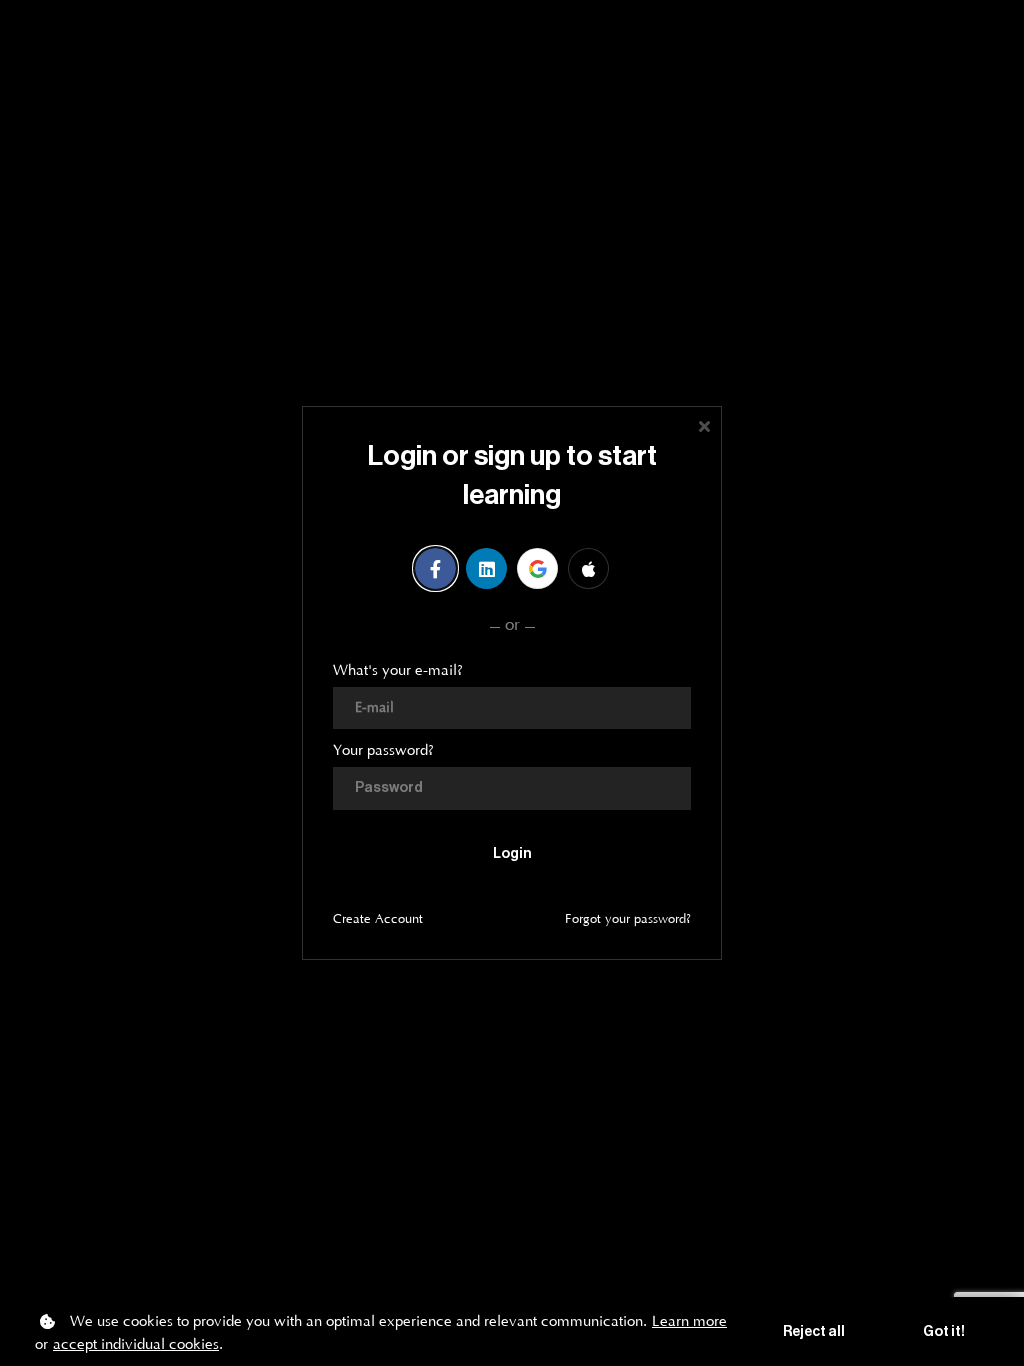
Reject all (814, 1332)
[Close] (704, 424)
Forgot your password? (628, 919)
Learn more (689, 1321)
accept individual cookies (136, 1344)
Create (378, 919)
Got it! (944, 1332)
